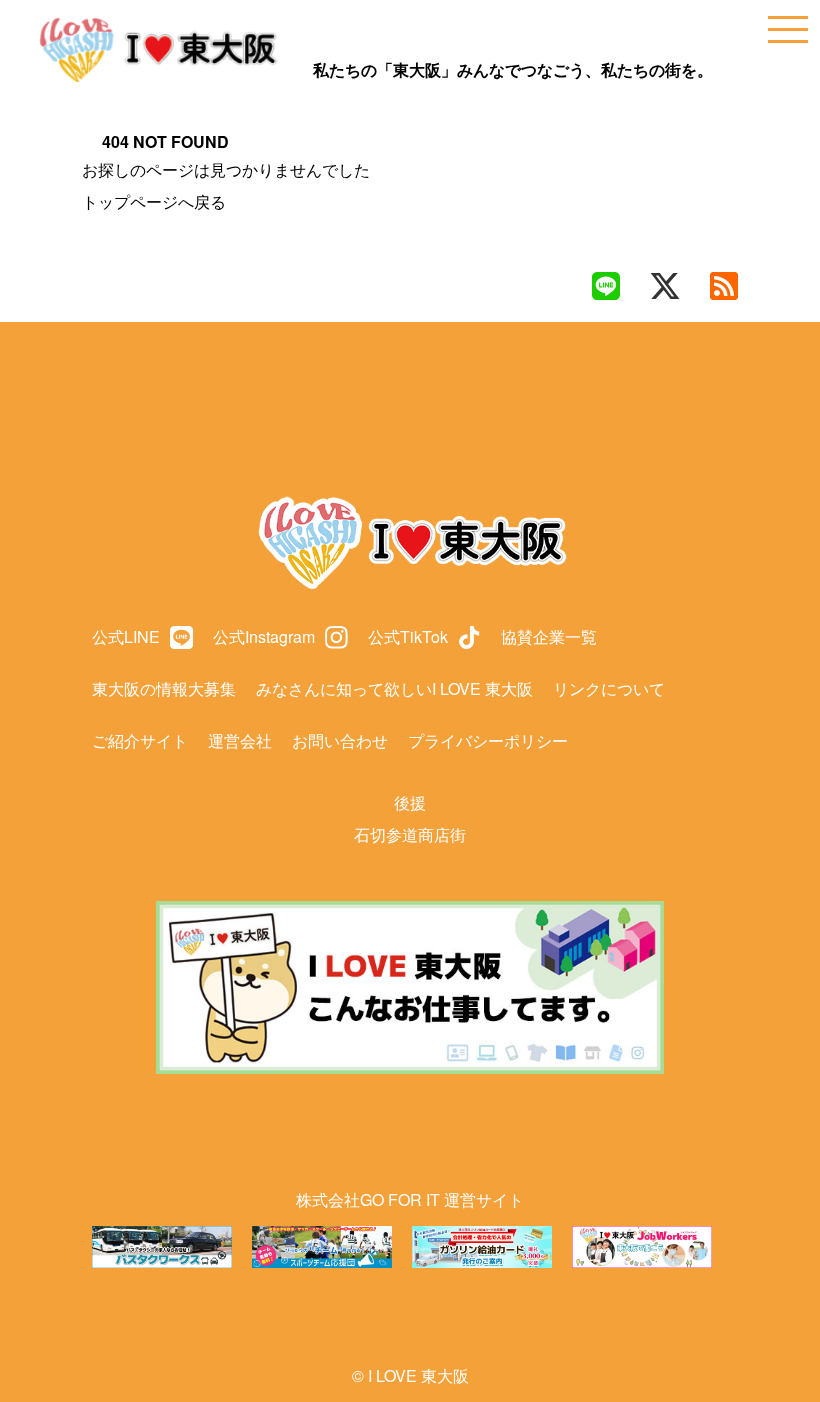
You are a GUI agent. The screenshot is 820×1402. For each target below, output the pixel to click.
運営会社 (240, 740)
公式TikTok (408, 636)
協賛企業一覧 (549, 636)
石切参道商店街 (410, 834)
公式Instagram (264, 636)
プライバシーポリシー (488, 740)
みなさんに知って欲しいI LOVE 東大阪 (394, 688)
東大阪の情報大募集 (164, 688)
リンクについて (609, 688)
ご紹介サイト (140, 740)
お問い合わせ (340, 740)
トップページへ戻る (154, 201)
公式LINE (126, 636)
